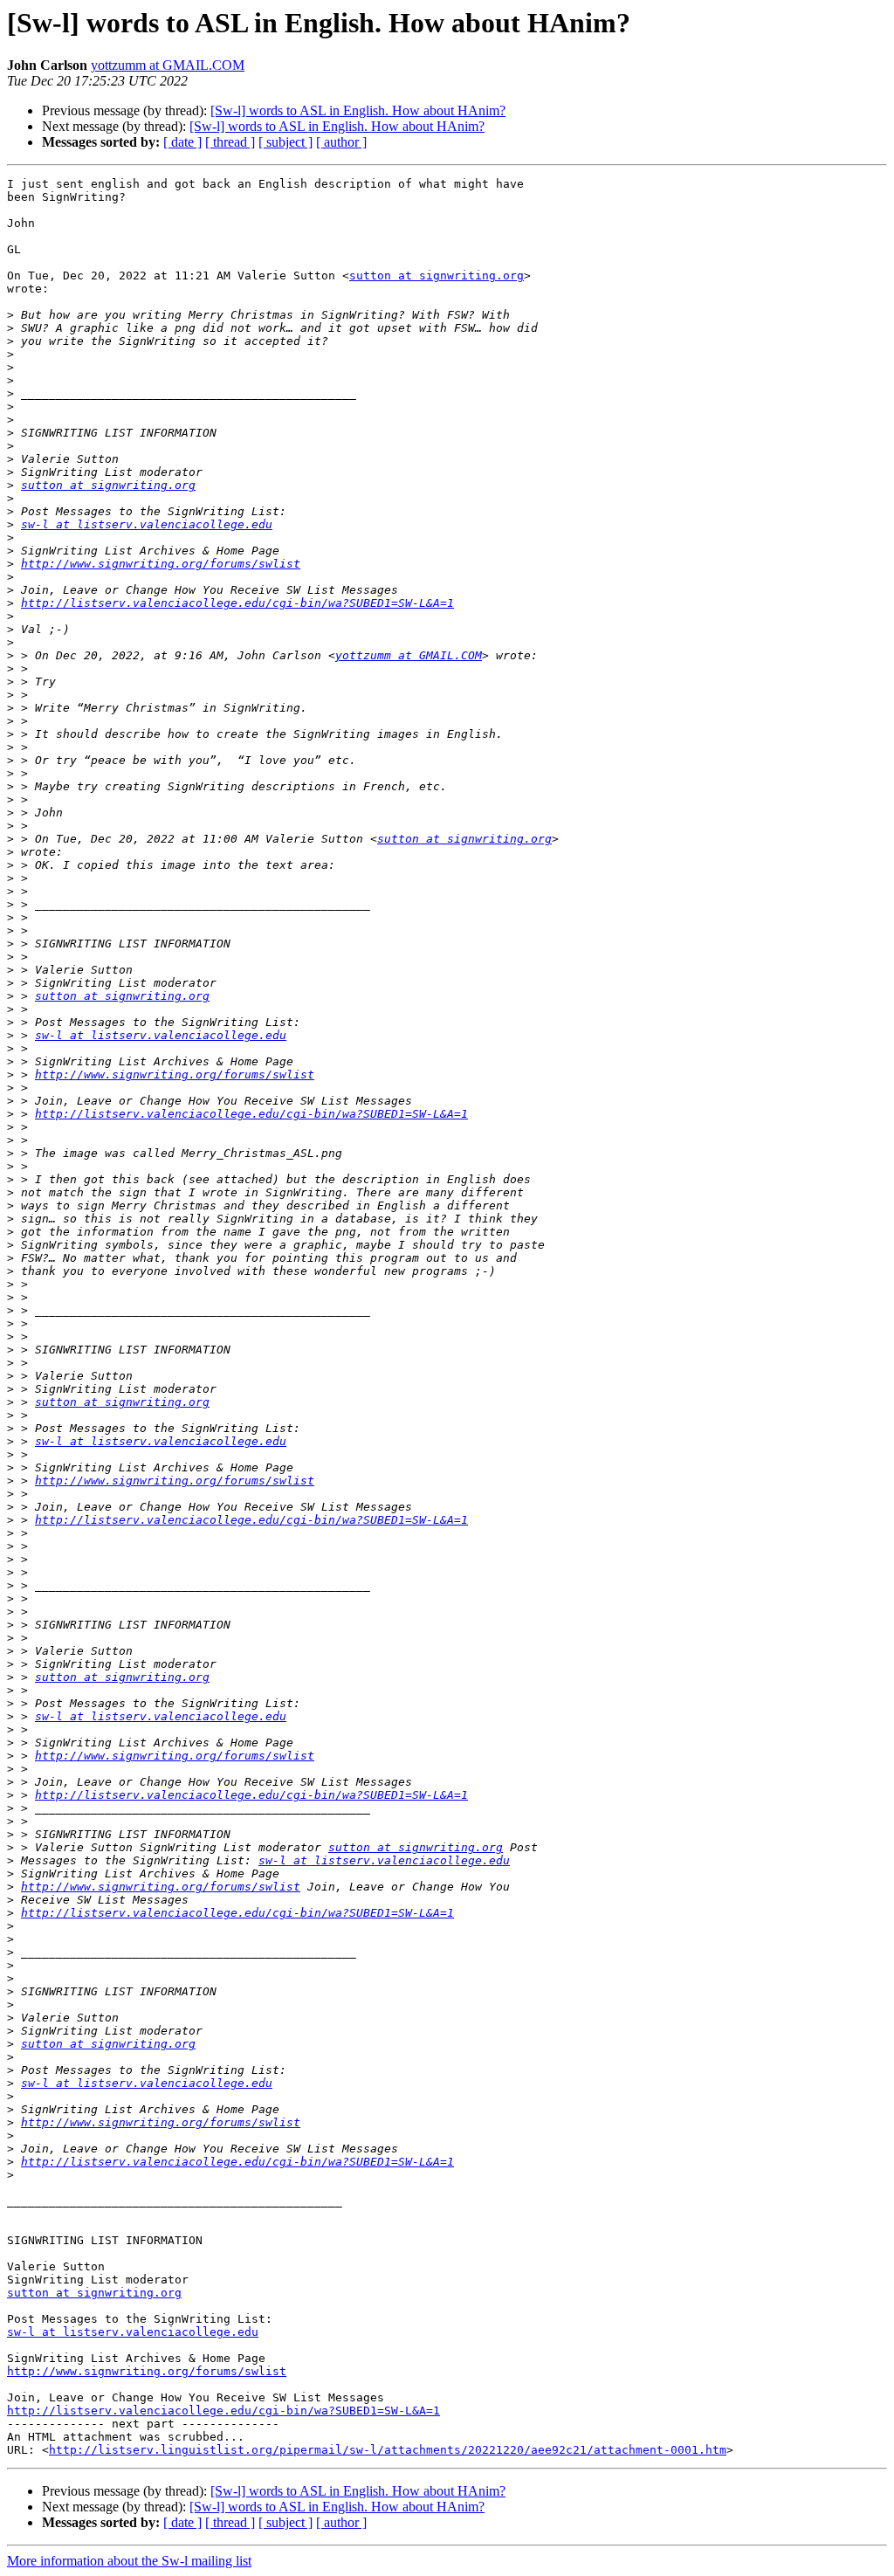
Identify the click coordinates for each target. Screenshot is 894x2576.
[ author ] (341, 142)
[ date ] (182, 142)
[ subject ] (285, 142)
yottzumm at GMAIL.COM (168, 65)
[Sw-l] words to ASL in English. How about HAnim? (358, 110)
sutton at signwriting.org (437, 276)
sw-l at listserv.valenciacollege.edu (147, 524)
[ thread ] (230, 142)
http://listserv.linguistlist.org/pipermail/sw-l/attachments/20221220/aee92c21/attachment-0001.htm (388, 2450)
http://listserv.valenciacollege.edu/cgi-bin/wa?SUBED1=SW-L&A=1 (237, 603)
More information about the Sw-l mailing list (129, 2561)
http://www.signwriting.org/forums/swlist (161, 564)
